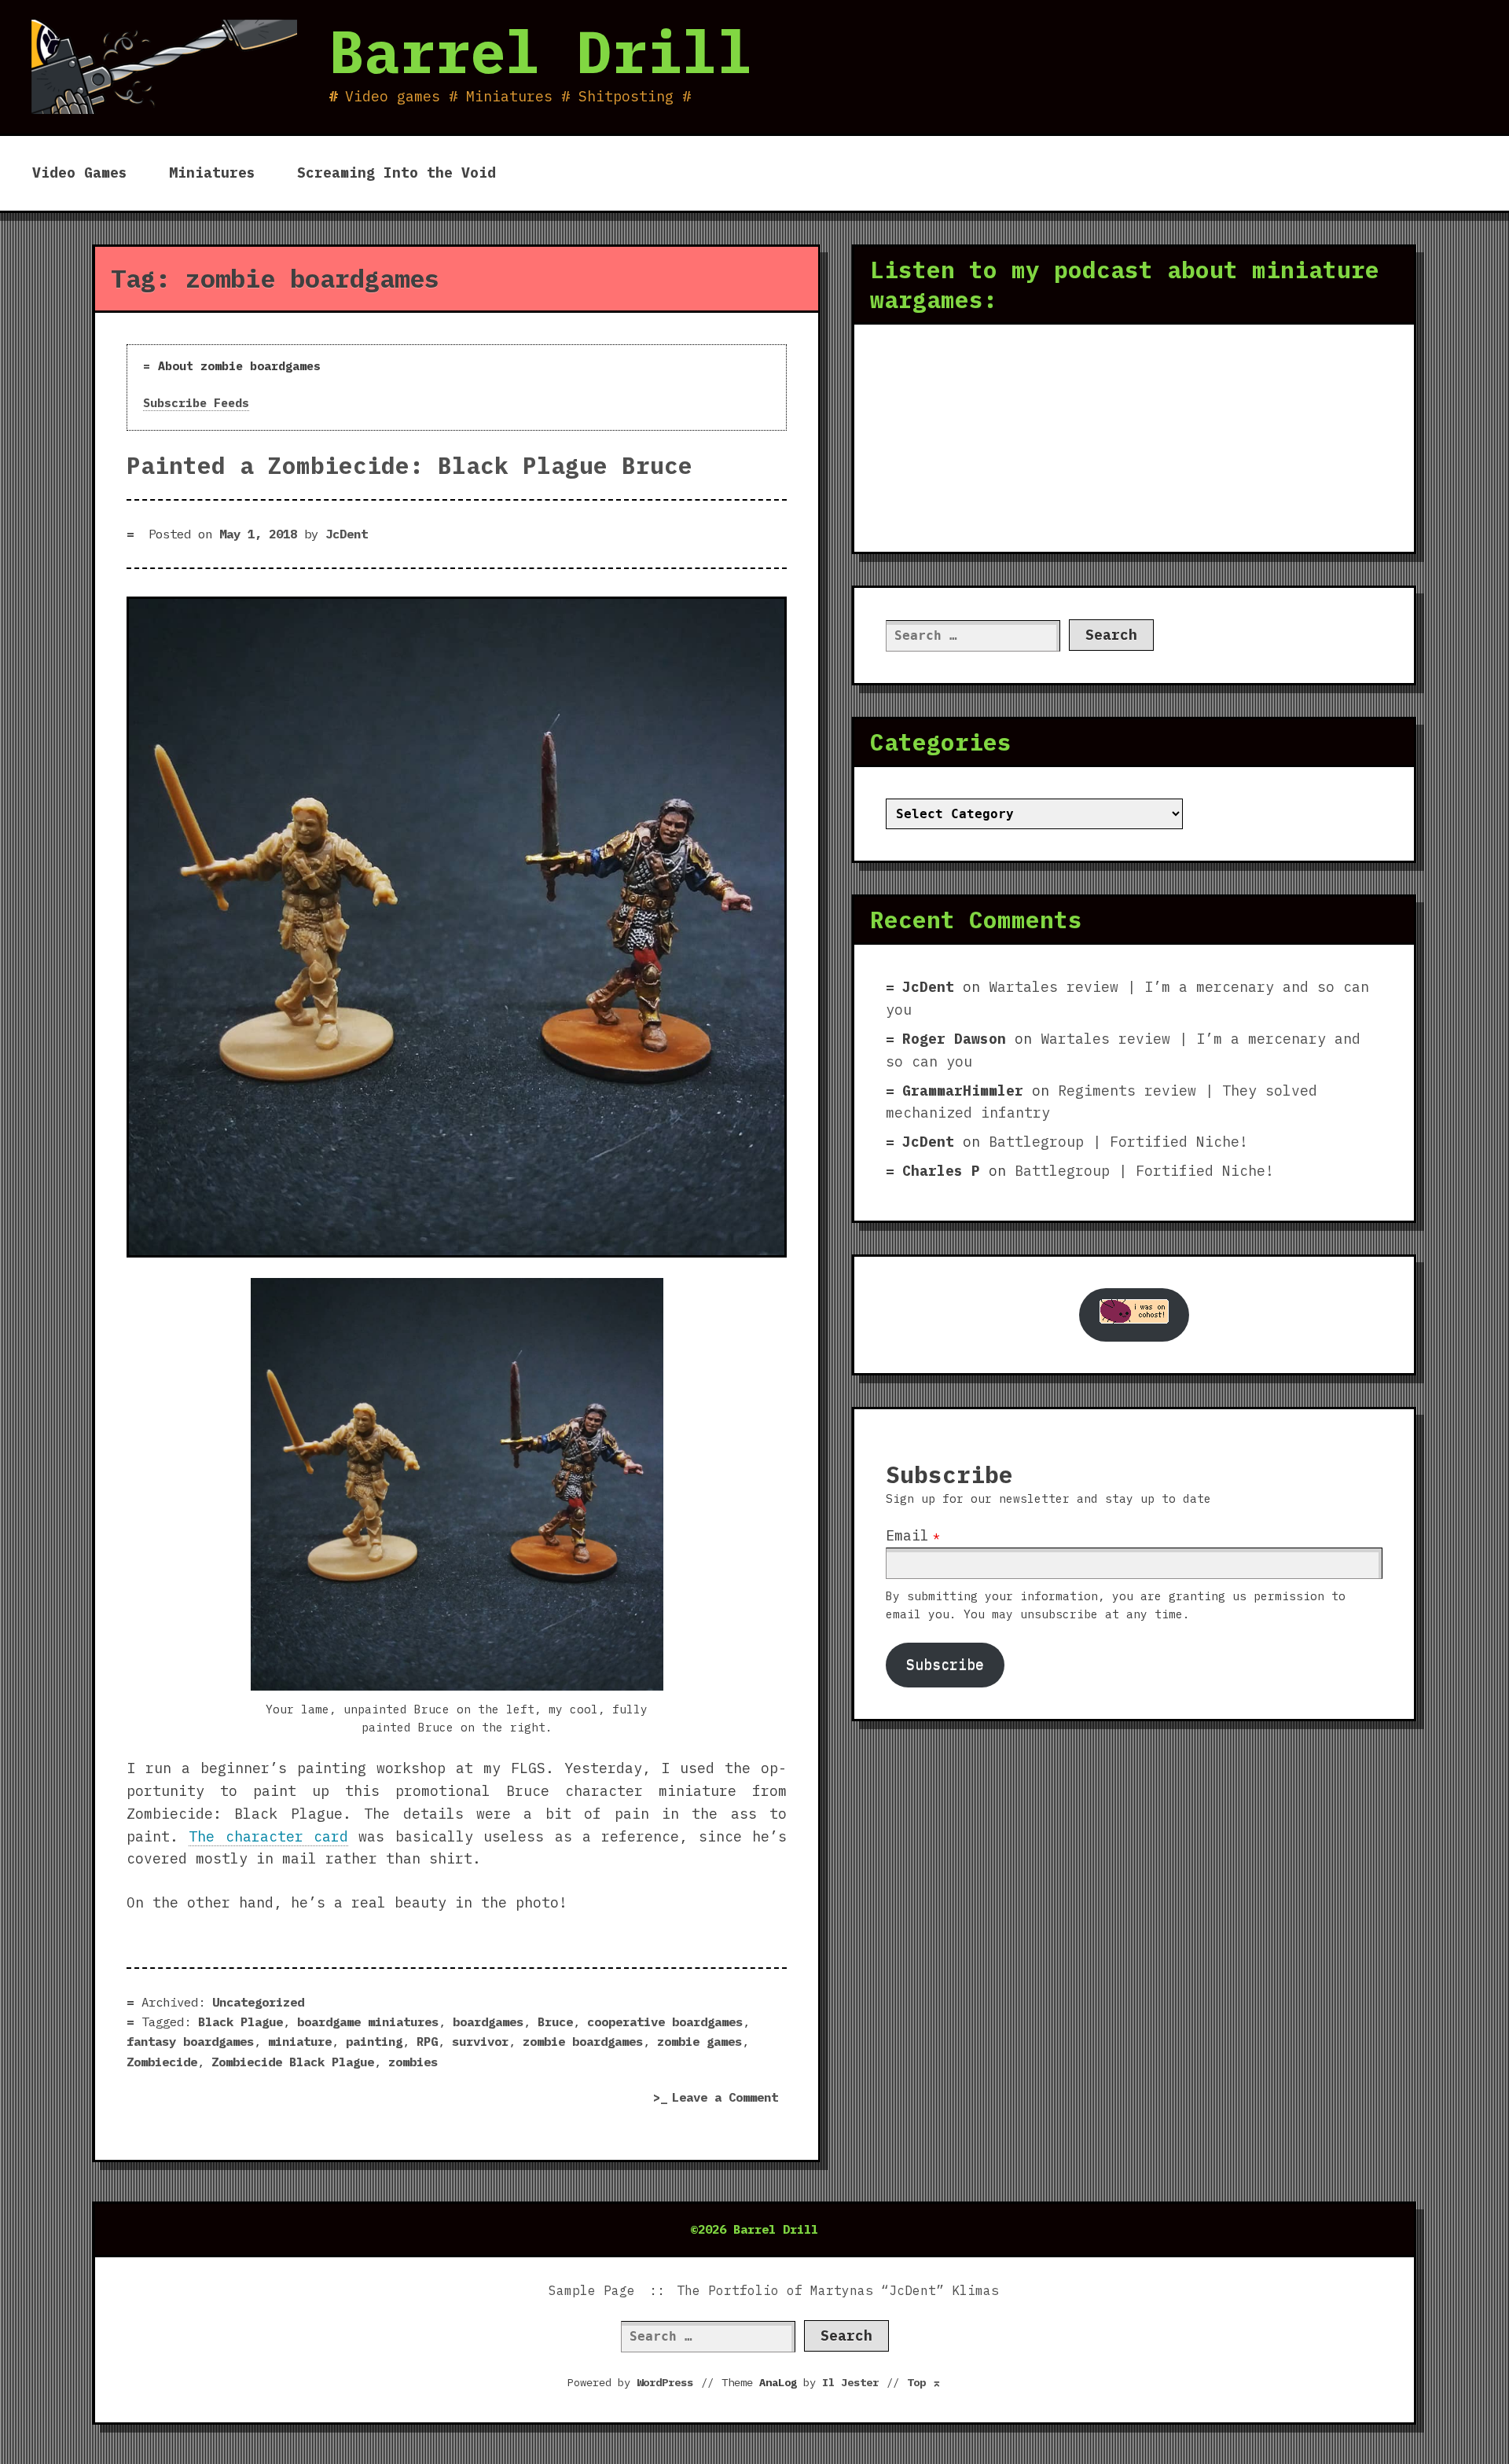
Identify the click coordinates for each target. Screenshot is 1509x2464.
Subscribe (945, 1664)
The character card (268, 1836)
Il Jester (850, 2382)
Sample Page (592, 2290)
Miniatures (212, 173)
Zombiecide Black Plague (293, 2062)
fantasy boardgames (190, 2041)
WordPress (665, 2382)
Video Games (80, 173)
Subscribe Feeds (196, 403)
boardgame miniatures (368, 2022)
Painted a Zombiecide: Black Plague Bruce (409, 465)
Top (924, 2382)
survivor (480, 2041)
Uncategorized (258, 2002)
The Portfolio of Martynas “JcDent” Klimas (838, 2290)
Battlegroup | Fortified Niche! (1118, 1142)
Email (907, 1535)
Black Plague (240, 2022)
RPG (427, 2041)
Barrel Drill (541, 51)
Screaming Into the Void (397, 173)
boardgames (488, 2022)
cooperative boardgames (665, 2022)
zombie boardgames (583, 2041)
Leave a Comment (729, 2099)
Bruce (555, 2022)
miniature (300, 2041)
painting (374, 2041)
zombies (413, 2062)
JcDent (347, 534)
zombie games (699, 2041)
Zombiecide (162, 2062)
